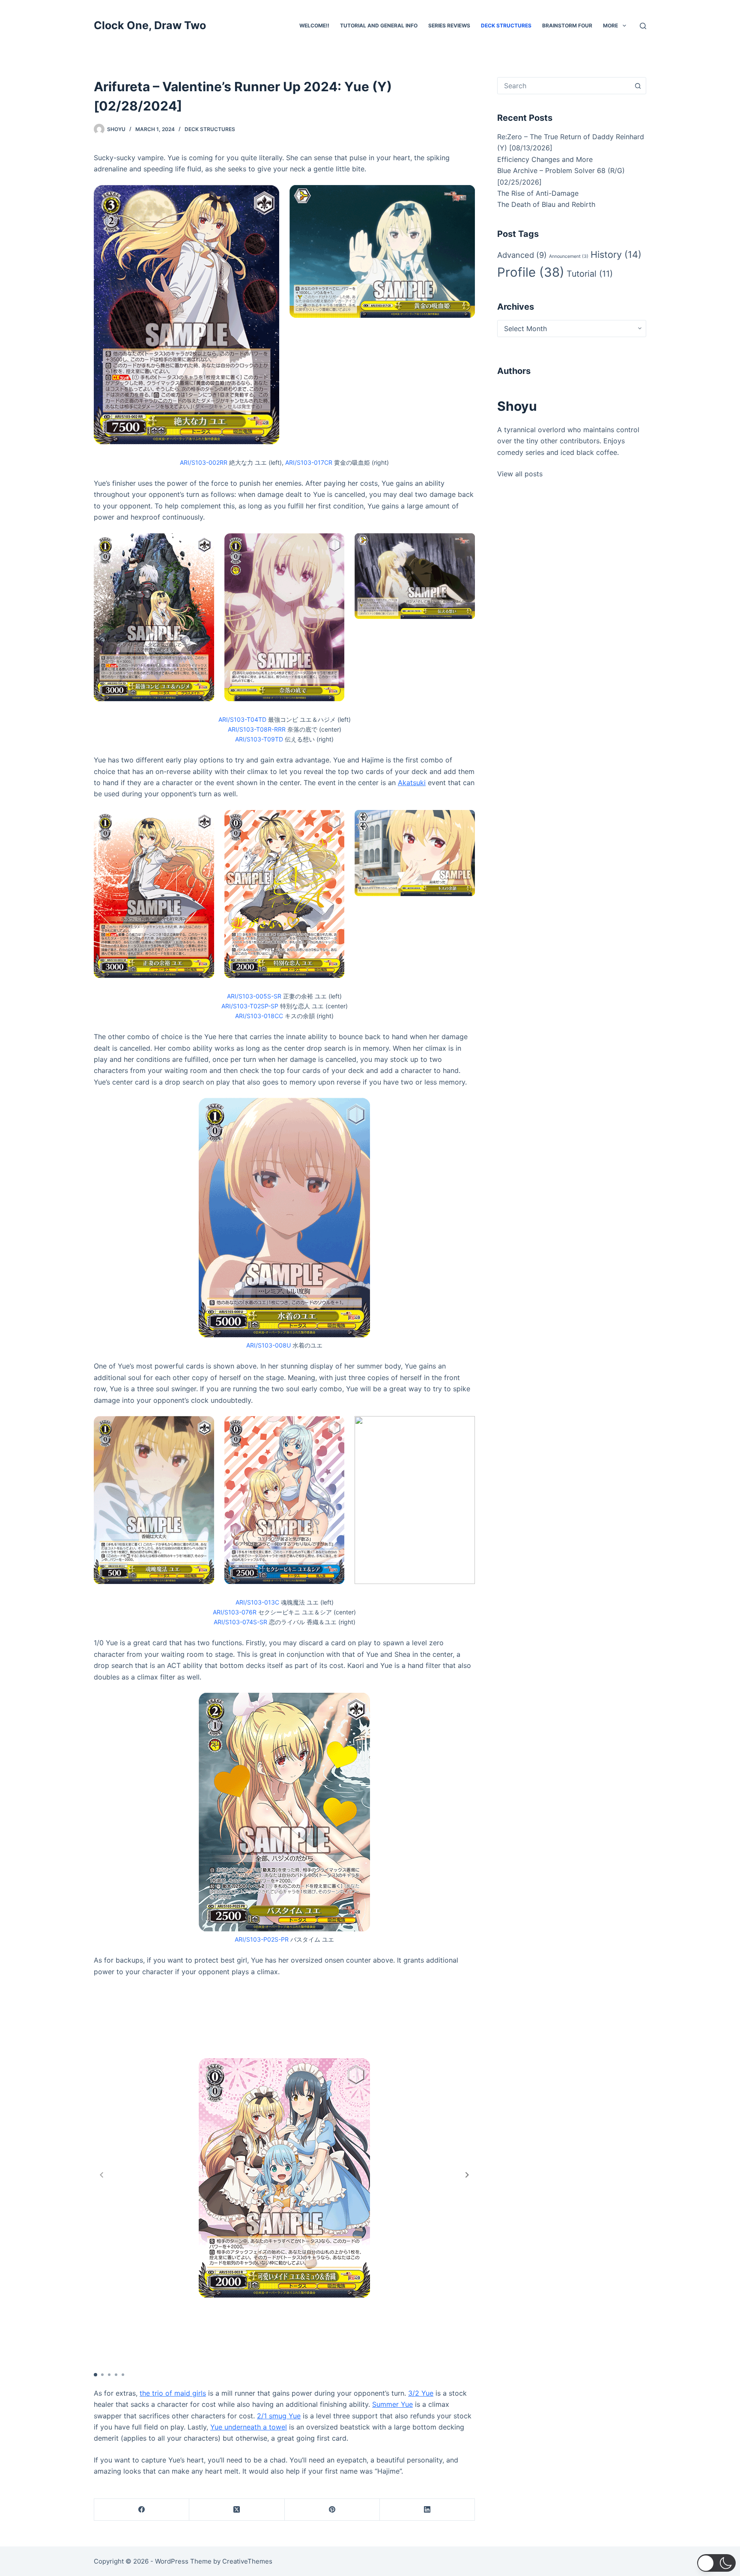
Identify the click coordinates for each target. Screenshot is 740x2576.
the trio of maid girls (173, 2393)
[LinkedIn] (427, 2510)
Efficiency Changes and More (545, 159)
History (616, 254)
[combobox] (564, 86)
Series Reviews (449, 25)
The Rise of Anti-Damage (538, 193)
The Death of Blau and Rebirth (546, 204)
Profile (531, 272)
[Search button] (638, 86)
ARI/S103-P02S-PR (262, 1939)
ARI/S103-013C (257, 1602)
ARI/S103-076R (235, 1612)
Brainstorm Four (567, 25)
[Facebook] (142, 2510)
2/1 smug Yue (279, 2416)
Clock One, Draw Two (150, 25)
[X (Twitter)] (237, 2510)
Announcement (569, 256)
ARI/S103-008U (269, 1345)
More (610, 25)
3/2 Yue (421, 2393)
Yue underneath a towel (249, 2427)
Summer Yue (392, 2404)
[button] (467, 2175)
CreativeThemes (247, 2561)
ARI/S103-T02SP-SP (250, 1006)
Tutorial (590, 274)
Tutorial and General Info (379, 25)
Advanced (522, 255)
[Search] (643, 26)
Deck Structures (506, 25)
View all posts (520, 474)
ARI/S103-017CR (309, 462)
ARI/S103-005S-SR (254, 996)
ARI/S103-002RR (204, 462)
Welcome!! (314, 25)
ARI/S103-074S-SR (240, 1622)
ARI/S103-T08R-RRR (257, 729)
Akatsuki (412, 783)
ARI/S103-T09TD (259, 739)
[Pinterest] (332, 2510)
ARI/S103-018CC (259, 1016)
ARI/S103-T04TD (242, 719)
